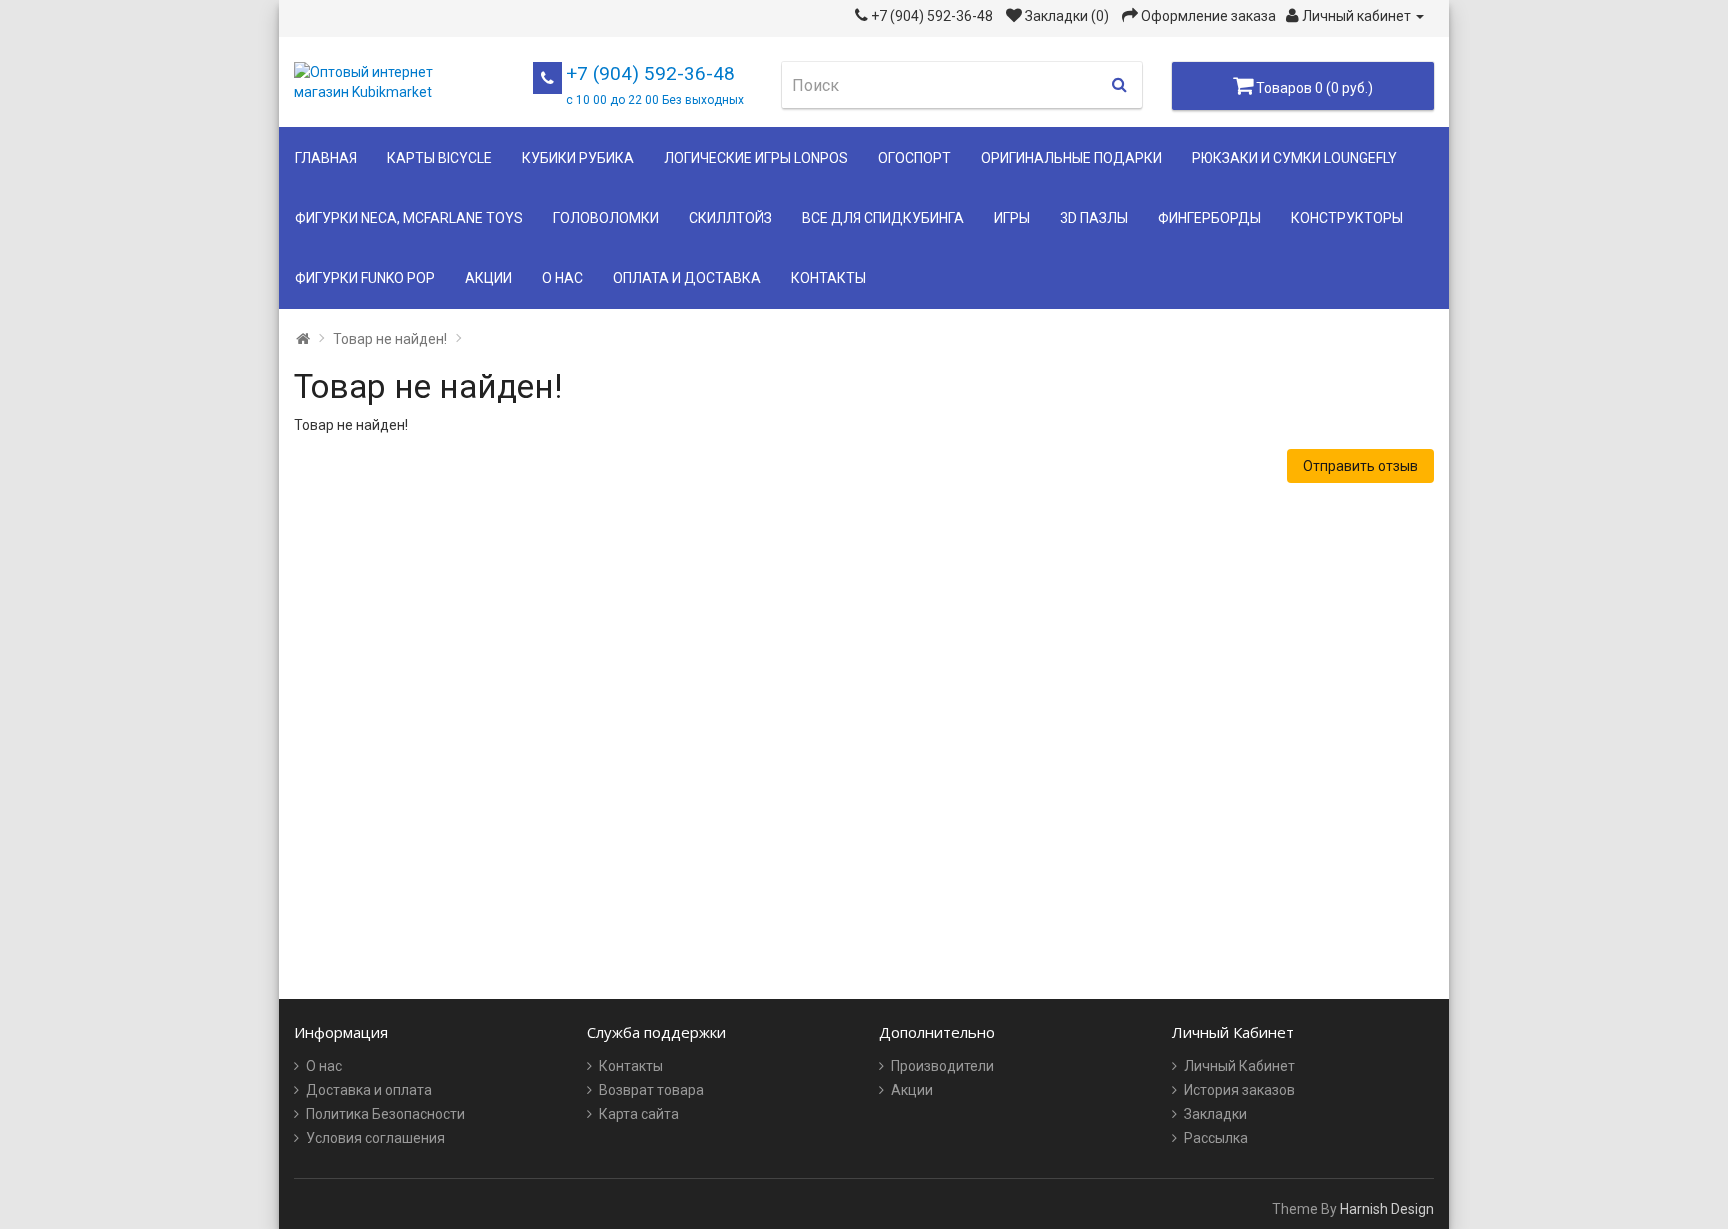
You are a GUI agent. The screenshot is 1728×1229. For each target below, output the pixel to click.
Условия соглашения (375, 1138)
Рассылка (1216, 1138)
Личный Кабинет (1239, 1066)
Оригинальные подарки (1071, 158)
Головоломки (606, 218)
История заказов (1239, 1090)
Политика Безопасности (385, 1114)
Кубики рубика (578, 158)
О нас (562, 278)
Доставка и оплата (369, 1090)
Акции (488, 278)
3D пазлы (1094, 218)
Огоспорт (914, 158)
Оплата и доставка (687, 278)
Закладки (1215, 1114)
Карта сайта (639, 1114)
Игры (1012, 218)
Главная (326, 158)
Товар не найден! (390, 339)
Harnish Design (1387, 1209)
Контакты (828, 278)
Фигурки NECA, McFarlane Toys (409, 218)
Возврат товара (651, 1090)
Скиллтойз (730, 218)
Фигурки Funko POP (365, 278)
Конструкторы (1347, 218)
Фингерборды (1209, 218)
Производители (942, 1066)
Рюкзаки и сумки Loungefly (1294, 158)
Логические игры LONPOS (756, 158)
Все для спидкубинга (883, 218)
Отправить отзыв (1360, 466)
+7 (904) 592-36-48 (655, 84)
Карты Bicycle (439, 158)
